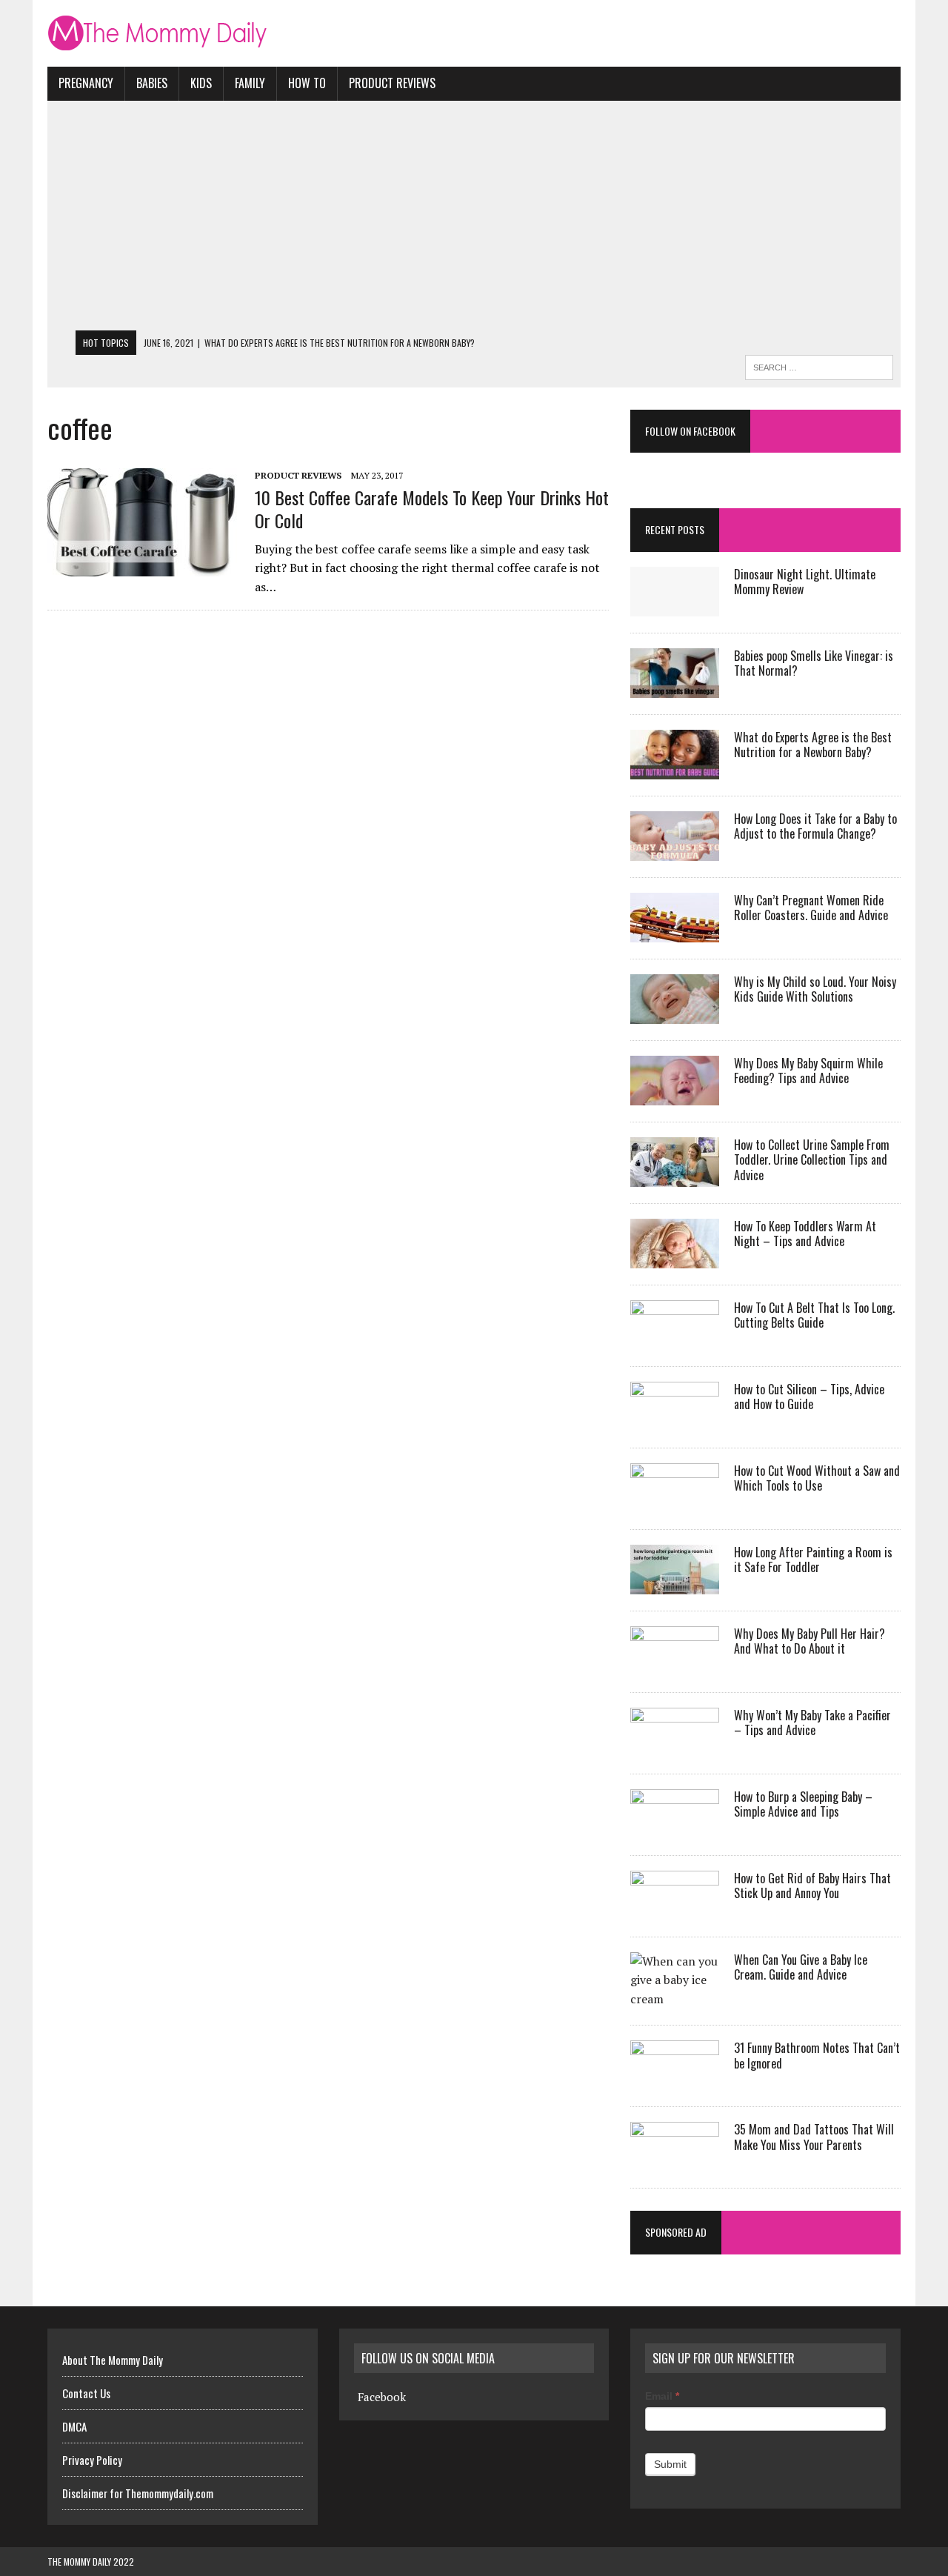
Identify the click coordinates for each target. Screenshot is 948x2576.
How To (307, 83)
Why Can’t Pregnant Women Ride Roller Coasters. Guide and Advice (811, 908)
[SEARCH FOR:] (819, 365)
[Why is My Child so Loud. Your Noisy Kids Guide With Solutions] (675, 1014)
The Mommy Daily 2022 (91, 2562)
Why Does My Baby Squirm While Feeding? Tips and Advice (808, 1071)
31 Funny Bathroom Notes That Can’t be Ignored (817, 2056)
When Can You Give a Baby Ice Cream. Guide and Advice (801, 1967)
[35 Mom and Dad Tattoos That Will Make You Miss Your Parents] (675, 2162)
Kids (201, 83)
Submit (670, 2464)
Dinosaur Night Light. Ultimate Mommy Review (805, 582)
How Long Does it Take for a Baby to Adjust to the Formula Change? (815, 826)
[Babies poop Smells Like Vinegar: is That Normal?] (675, 688)
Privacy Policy (92, 2460)
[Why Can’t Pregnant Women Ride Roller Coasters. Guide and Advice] (675, 932)
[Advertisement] (474, 219)
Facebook (382, 2397)
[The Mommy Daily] (474, 33)
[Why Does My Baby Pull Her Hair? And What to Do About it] (675, 1665)
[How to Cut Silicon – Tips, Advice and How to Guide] (675, 1421)
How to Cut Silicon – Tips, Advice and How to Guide (809, 1397)
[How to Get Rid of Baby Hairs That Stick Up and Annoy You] (675, 1910)
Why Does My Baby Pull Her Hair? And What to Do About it (810, 1641)
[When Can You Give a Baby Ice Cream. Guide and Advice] (675, 1999)
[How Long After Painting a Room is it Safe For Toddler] (675, 1584)
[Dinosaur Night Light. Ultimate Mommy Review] (675, 606)
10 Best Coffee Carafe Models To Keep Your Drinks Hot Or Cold (432, 509)
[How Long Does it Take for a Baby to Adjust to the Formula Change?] (675, 851)
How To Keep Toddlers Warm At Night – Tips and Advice (805, 1234)
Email (662, 2396)
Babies (152, 83)
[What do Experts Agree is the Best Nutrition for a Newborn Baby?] (675, 769)
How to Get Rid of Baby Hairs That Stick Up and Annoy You (812, 1886)
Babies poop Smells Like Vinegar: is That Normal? (814, 663)
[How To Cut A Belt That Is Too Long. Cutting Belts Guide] (675, 1339)
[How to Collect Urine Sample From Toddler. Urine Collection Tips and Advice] (675, 1176)
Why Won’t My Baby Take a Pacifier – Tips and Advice (812, 1723)
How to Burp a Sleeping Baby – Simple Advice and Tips (803, 1804)
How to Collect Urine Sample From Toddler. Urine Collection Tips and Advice (812, 1160)
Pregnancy (86, 83)
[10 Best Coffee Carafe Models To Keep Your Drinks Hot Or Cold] (144, 566)
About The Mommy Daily (113, 2360)
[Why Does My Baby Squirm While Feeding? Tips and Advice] (675, 1095)
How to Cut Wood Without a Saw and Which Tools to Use (817, 1478)
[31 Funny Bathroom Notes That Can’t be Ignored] (675, 2080)
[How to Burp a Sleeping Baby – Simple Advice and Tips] (675, 1828)
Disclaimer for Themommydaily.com (138, 2493)
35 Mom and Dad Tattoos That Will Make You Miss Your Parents (814, 2137)
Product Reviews (392, 83)
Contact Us (86, 2393)
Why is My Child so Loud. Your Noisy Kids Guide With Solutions (815, 989)
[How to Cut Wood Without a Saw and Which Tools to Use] (675, 1502)
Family (250, 83)
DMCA (74, 2426)
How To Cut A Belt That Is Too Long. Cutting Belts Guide (814, 1315)
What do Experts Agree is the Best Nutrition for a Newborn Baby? (813, 745)
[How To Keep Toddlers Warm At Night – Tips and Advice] (675, 1258)
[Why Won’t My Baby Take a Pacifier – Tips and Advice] (675, 1747)
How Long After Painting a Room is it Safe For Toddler (813, 1560)
